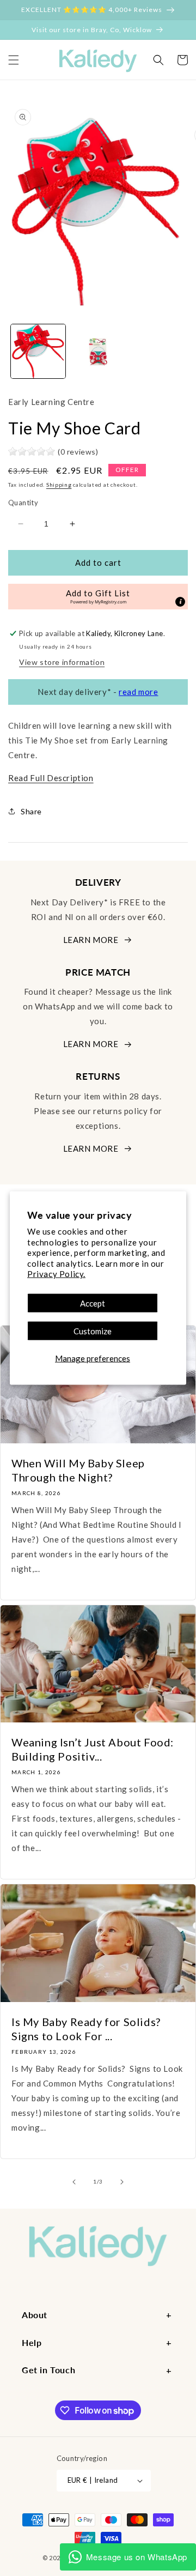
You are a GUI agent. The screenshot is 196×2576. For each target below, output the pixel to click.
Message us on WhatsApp (137, 2557)
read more (138, 692)
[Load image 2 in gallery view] (98, 352)
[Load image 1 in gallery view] (38, 352)
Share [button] (31, 811)
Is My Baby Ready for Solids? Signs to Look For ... (86, 2029)
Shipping (59, 485)
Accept (93, 1303)
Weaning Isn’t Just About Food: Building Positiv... (93, 1749)
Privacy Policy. (56, 1274)
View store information (62, 662)
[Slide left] (74, 2182)
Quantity (23, 503)
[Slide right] (122, 2182)
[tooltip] (180, 602)
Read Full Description (51, 778)
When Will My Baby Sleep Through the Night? (78, 1470)
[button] (14, 60)
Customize (93, 1331)
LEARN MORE (91, 940)
